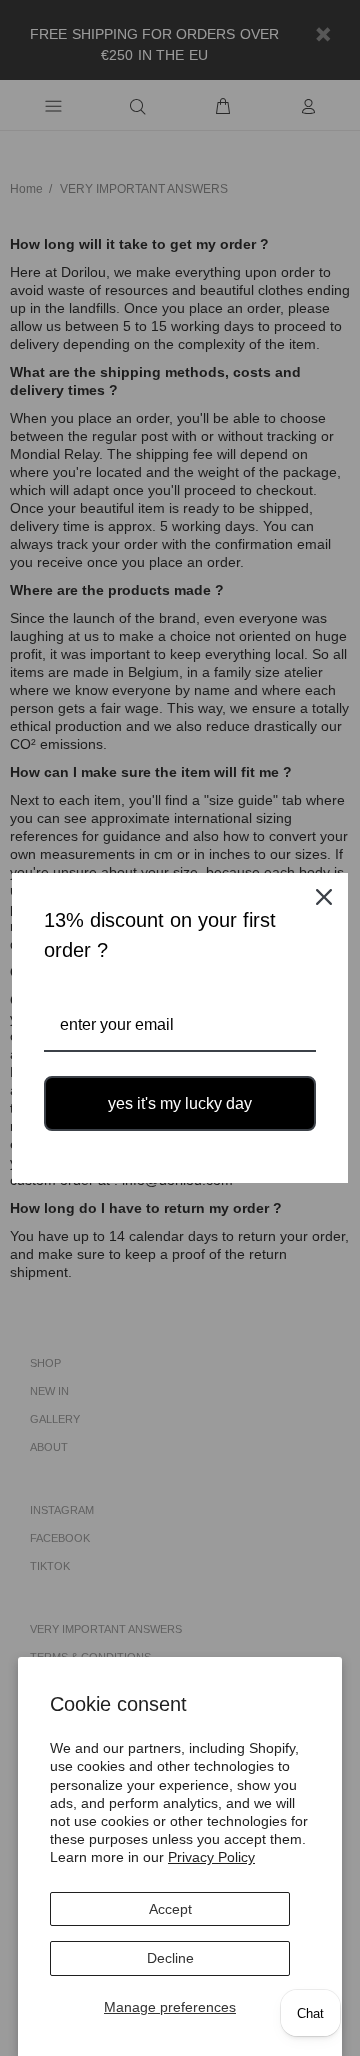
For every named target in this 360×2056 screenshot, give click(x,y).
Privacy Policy (211, 1857)
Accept (170, 1909)
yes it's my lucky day (180, 1103)
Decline (170, 1958)
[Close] (324, 897)
